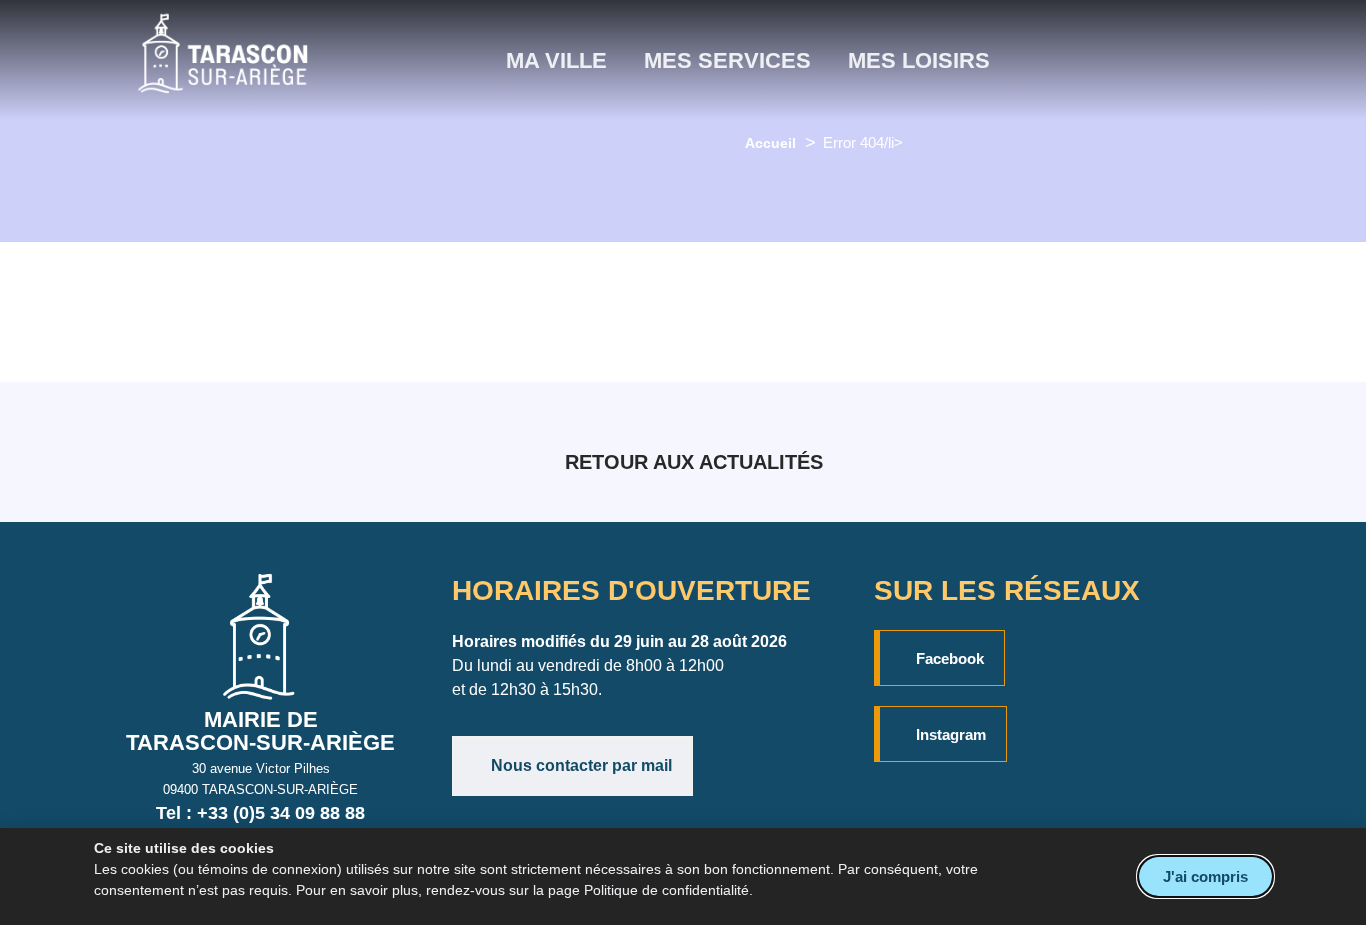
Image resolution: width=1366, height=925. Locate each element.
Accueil (770, 143)
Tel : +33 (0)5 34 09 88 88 (260, 813)
